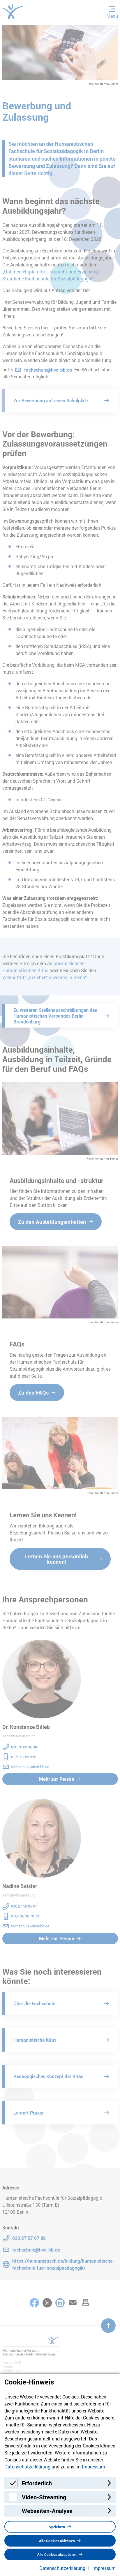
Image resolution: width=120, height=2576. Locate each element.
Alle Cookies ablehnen (57, 2541)
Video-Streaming (44, 2497)
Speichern (57, 2527)
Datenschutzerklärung (27, 2467)
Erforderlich (37, 2483)
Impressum (93, 2467)
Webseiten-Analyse (47, 2511)
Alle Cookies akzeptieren (57, 2554)
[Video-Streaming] (13, 2499)
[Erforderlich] (13, 2485)
